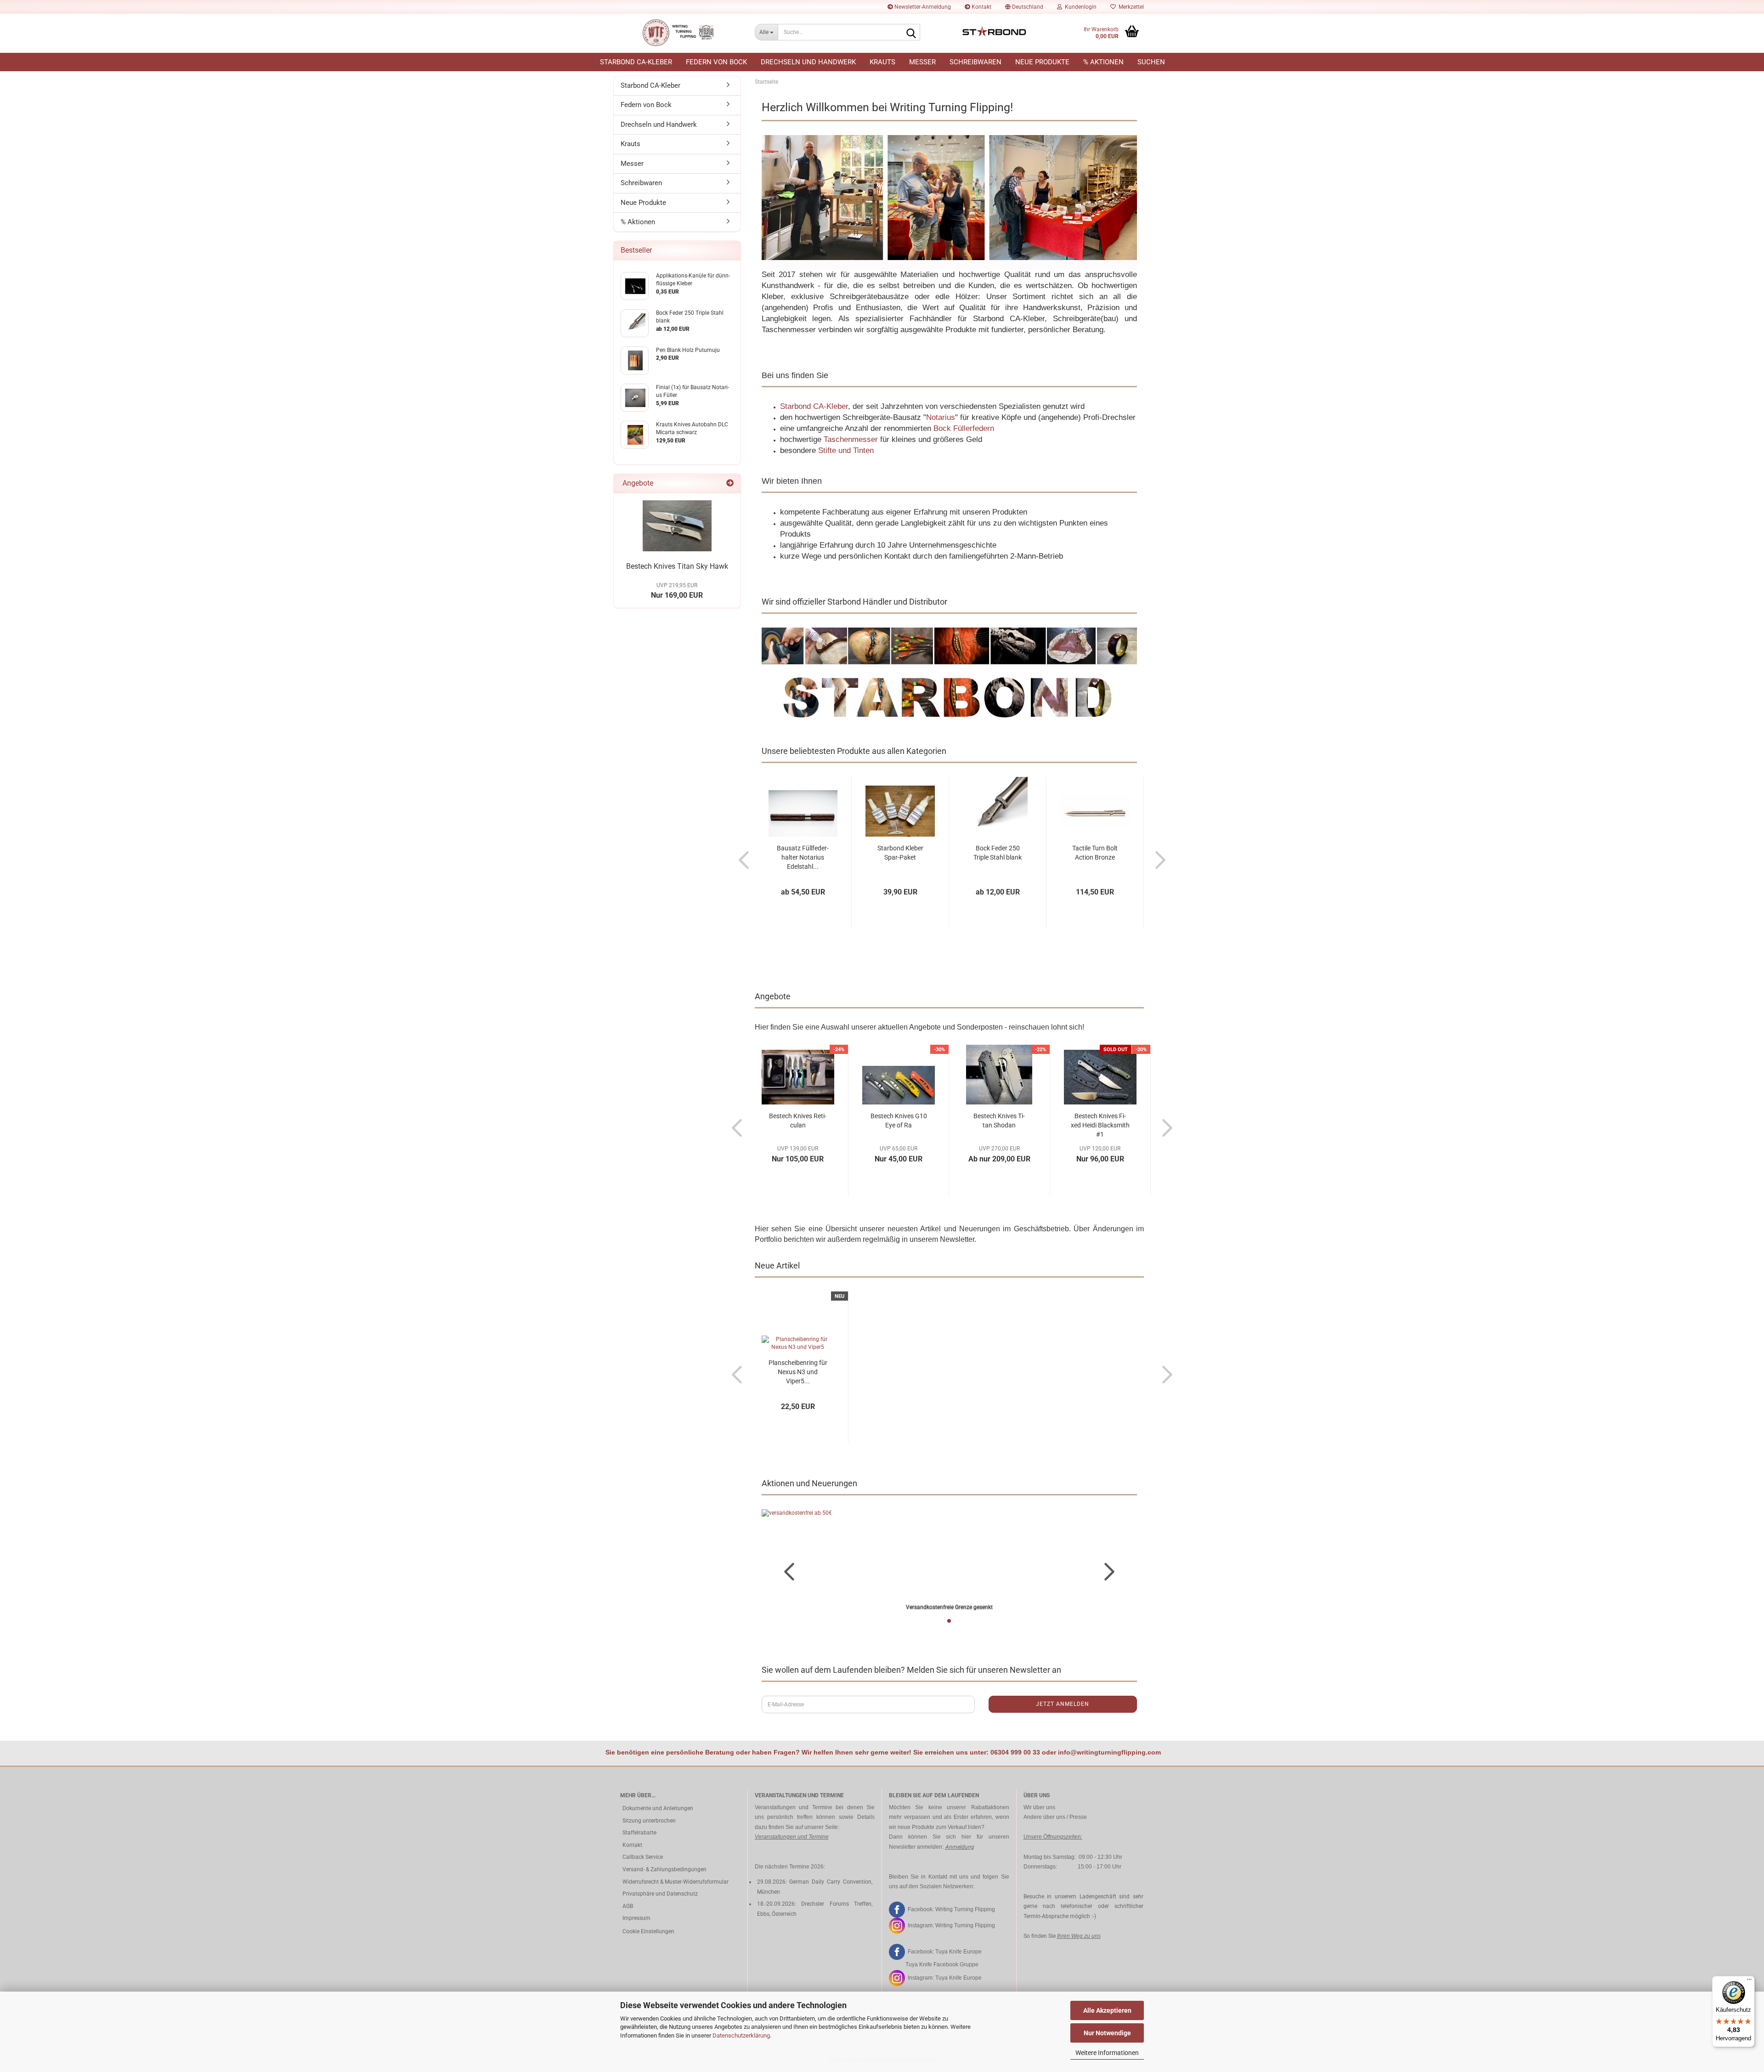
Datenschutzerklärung (741, 2035)
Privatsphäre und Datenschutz (660, 1894)
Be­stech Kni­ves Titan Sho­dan (999, 1121)
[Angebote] (730, 484)
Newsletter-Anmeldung (922, 7)
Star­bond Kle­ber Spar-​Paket (900, 853)
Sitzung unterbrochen (649, 1821)
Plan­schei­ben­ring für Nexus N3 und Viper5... (798, 1372)
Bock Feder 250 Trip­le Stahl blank (998, 853)
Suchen (1151, 62)
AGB (628, 1906)
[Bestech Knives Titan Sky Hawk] (677, 526)
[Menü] (1749, 1981)
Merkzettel (1130, 7)
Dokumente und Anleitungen (658, 1808)
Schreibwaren (975, 62)
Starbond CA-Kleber (636, 62)
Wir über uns (1039, 1807)
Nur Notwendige (1107, 2033)
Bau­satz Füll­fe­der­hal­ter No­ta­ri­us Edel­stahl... (803, 857)
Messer (922, 62)
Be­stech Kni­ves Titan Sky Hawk (677, 566)
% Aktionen (1103, 62)
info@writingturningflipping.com (1109, 1752)
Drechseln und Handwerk (808, 62)
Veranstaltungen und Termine (792, 1837)
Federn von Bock (716, 62)
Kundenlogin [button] (1079, 7)
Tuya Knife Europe (958, 1952)
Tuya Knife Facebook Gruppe (942, 1964)
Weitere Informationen (1107, 2053)
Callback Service (643, 1857)
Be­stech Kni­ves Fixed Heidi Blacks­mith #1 (1100, 1125)
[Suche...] (911, 33)
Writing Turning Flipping (965, 1909)
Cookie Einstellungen (648, 1931)
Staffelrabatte (639, 1833)
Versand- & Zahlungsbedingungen (664, 1869)
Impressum (636, 1918)
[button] (1024, 7)
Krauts (882, 62)
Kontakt (981, 7)
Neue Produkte (1042, 62)
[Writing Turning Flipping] (681, 33)
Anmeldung (959, 1847)
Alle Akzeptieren (1107, 2010)
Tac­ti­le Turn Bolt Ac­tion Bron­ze (1095, 853)
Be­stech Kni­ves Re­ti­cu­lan (798, 1121)
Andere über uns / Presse (1055, 1817)
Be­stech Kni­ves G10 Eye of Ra (899, 1121)
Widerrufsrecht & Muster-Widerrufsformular (676, 1882)
